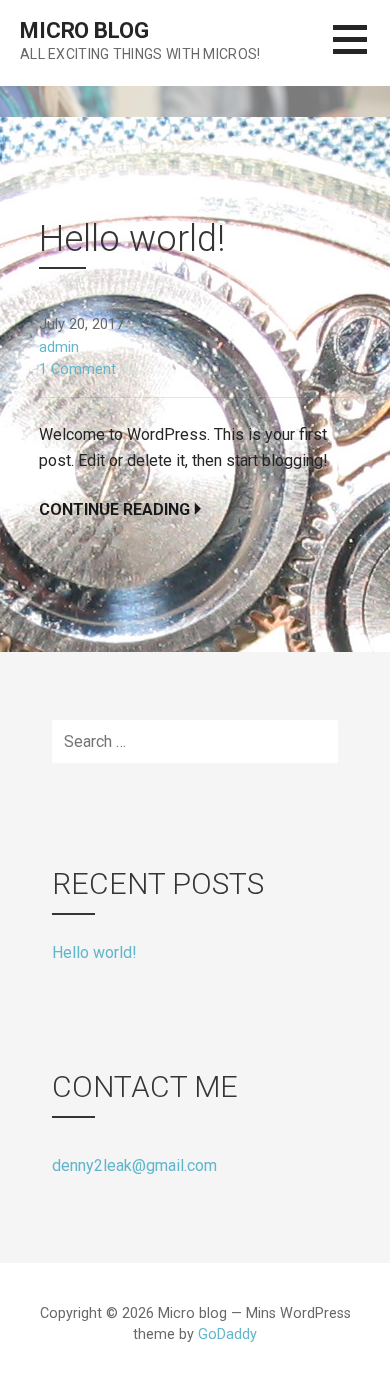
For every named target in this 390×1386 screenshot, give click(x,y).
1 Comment (77, 369)
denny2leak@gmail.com (134, 1165)
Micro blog (84, 30)
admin (59, 347)
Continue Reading (114, 509)
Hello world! (132, 239)
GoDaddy (227, 1334)
